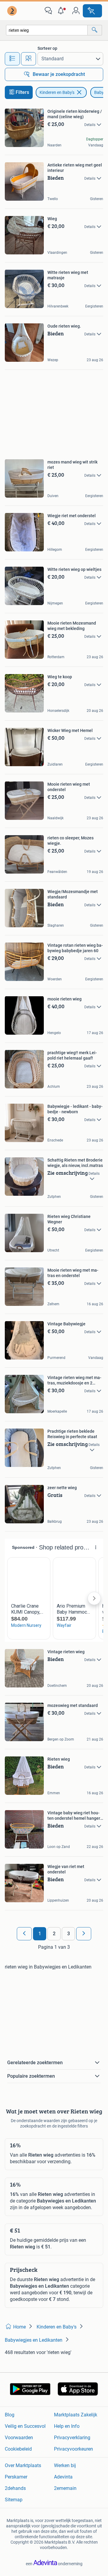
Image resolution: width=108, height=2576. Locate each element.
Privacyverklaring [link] (72, 2438)
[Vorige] (24, 1934)
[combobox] (47, 30)
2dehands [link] (15, 2488)
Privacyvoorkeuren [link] (73, 2449)
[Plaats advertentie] (92, 11)
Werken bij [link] (65, 2465)
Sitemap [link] (14, 2500)
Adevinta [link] (63, 2477)
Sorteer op (47, 48)
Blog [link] (10, 2415)
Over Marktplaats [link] (23, 2465)
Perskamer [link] (16, 2477)
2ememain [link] (65, 2488)
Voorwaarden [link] (19, 2438)
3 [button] (69, 1934)
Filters (22, 92)
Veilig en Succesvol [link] (25, 2426)
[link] (13, 11)
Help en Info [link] (67, 2426)
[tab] (12, 59)
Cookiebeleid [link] (18, 2449)
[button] (62, 11)
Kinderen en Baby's (57, 92)
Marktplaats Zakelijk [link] (76, 2415)
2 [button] (54, 1934)
